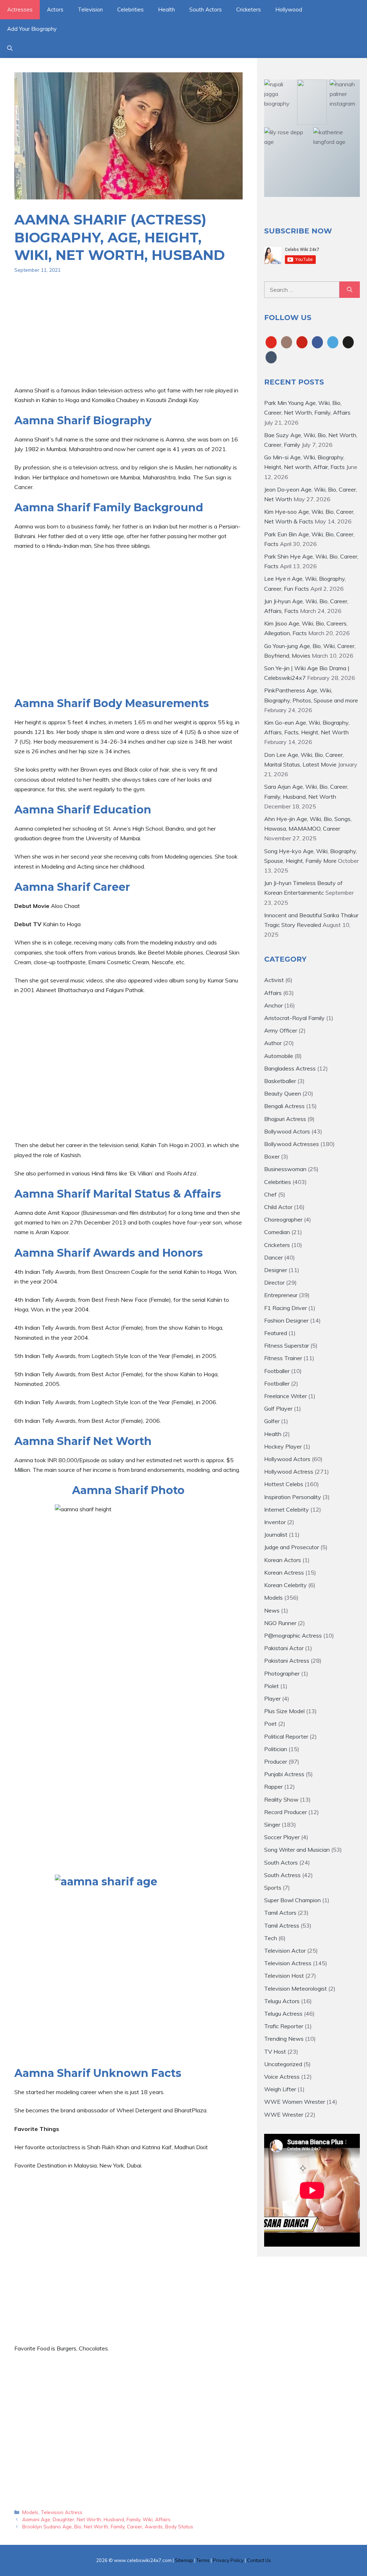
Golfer (272, 1421)
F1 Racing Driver (285, 1308)
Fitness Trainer (283, 1358)
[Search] (350, 290)
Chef (270, 1194)
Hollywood (289, 9)
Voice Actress (282, 2077)
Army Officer (281, 1030)
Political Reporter (286, 1736)
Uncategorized (283, 2064)
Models (30, 2512)
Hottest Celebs (284, 1484)
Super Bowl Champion (292, 1900)
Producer (276, 1761)
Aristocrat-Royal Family (294, 1018)
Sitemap (184, 2560)
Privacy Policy (228, 2560)
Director (274, 1282)
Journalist (276, 1535)
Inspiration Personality (293, 1497)
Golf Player (278, 1408)
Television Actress (62, 2512)
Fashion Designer (286, 1320)
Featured (276, 1333)
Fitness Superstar (287, 1345)
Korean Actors (283, 1560)
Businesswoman (285, 1169)
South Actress (282, 1875)
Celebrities (130, 9)
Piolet (271, 1686)
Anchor (273, 1005)
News (272, 1610)
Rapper (273, 1787)
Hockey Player (283, 1446)
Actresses (20, 9)
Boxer (272, 1156)
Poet (270, 1724)
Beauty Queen (283, 1093)
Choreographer (283, 1219)
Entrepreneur (281, 1295)
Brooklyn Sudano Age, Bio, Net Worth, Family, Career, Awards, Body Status (108, 2526)
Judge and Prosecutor (292, 1547)
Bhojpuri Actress (285, 1119)
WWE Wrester (284, 2115)
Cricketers (249, 9)
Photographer (282, 1673)
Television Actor (285, 1951)
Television (90, 9)
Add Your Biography (32, 29)
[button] (10, 48)
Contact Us (259, 2560)
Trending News (284, 2039)
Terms (203, 2560)
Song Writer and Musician (297, 1850)
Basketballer (280, 1081)
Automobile (279, 1056)
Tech (271, 1938)
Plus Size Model (284, 1711)
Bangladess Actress (290, 1068)
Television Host (284, 1976)
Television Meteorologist (295, 1988)
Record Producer (285, 1812)
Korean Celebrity (285, 1585)
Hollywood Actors (287, 1459)
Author (273, 1043)
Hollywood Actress (289, 1471)
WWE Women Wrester (295, 2102)
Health (166, 9)
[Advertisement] (128, 335)
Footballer (277, 1371)
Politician (276, 1749)
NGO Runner (280, 1623)
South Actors (206, 9)
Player (272, 1698)
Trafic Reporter (284, 2026)
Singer (272, 1825)
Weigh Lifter (280, 2089)
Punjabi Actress (284, 1774)
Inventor (275, 1522)
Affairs (273, 993)
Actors (55, 9)
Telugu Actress (283, 2014)
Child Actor (278, 1207)
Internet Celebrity (287, 1509)
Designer (276, 1270)
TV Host (275, 2051)
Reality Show (281, 1799)
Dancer (273, 1257)
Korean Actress (284, 1572)
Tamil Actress (282, 1925)
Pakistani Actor (284, 1648)
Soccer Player (282, 1837)
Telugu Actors (282, 2001)
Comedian (277, 1232)
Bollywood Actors (287, 1131)
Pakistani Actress (287, 1661)
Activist (274, 980)
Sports (273, 1888)
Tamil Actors (280, 1913)
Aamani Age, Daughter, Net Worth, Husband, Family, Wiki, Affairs (96, 2519)
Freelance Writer (285, 1396)
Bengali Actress (284, 1106)
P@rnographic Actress (293, 1635)
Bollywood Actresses (292, 1144)
